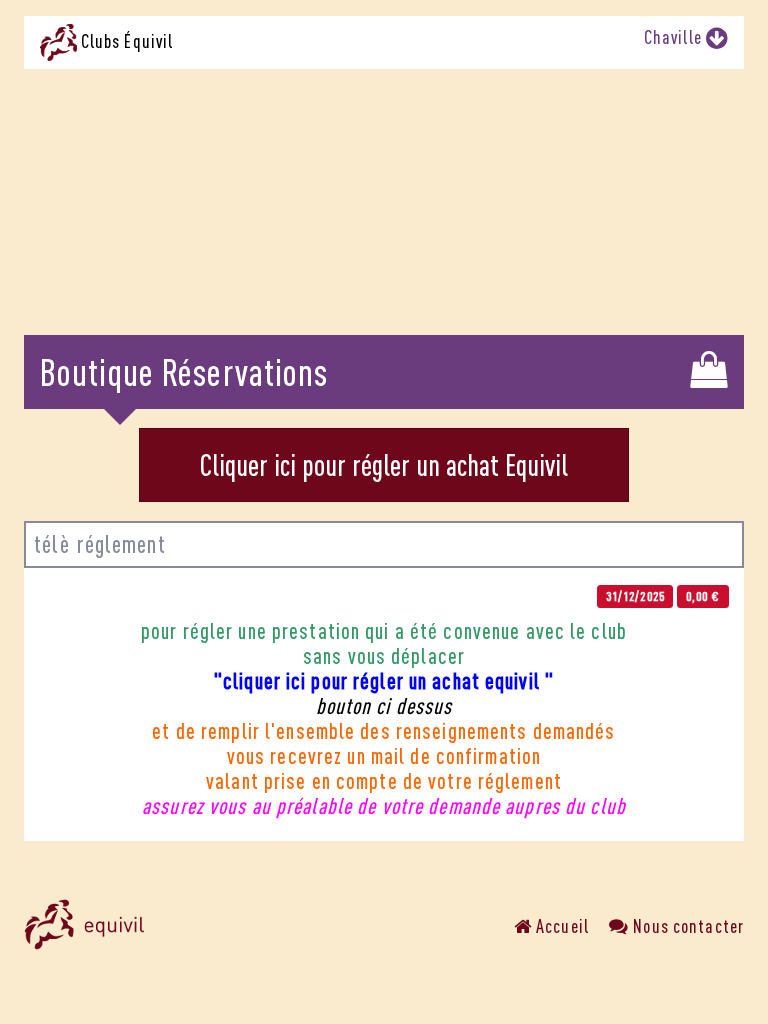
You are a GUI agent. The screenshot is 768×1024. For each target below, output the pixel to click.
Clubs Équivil (125, 41)
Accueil (560, 926)
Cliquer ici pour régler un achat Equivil (384, 465)
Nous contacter (686, 926)
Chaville (675, 37)
